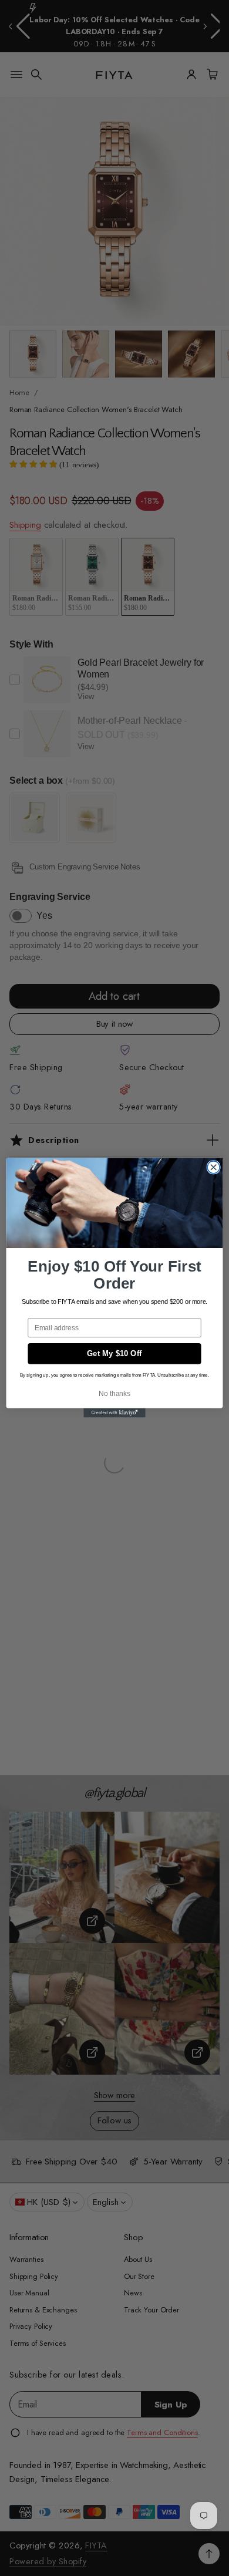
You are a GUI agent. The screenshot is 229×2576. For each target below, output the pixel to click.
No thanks (114, 1394)
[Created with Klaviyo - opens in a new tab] (114, 1413)
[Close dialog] (213, 1167)
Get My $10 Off (114, 1354)
